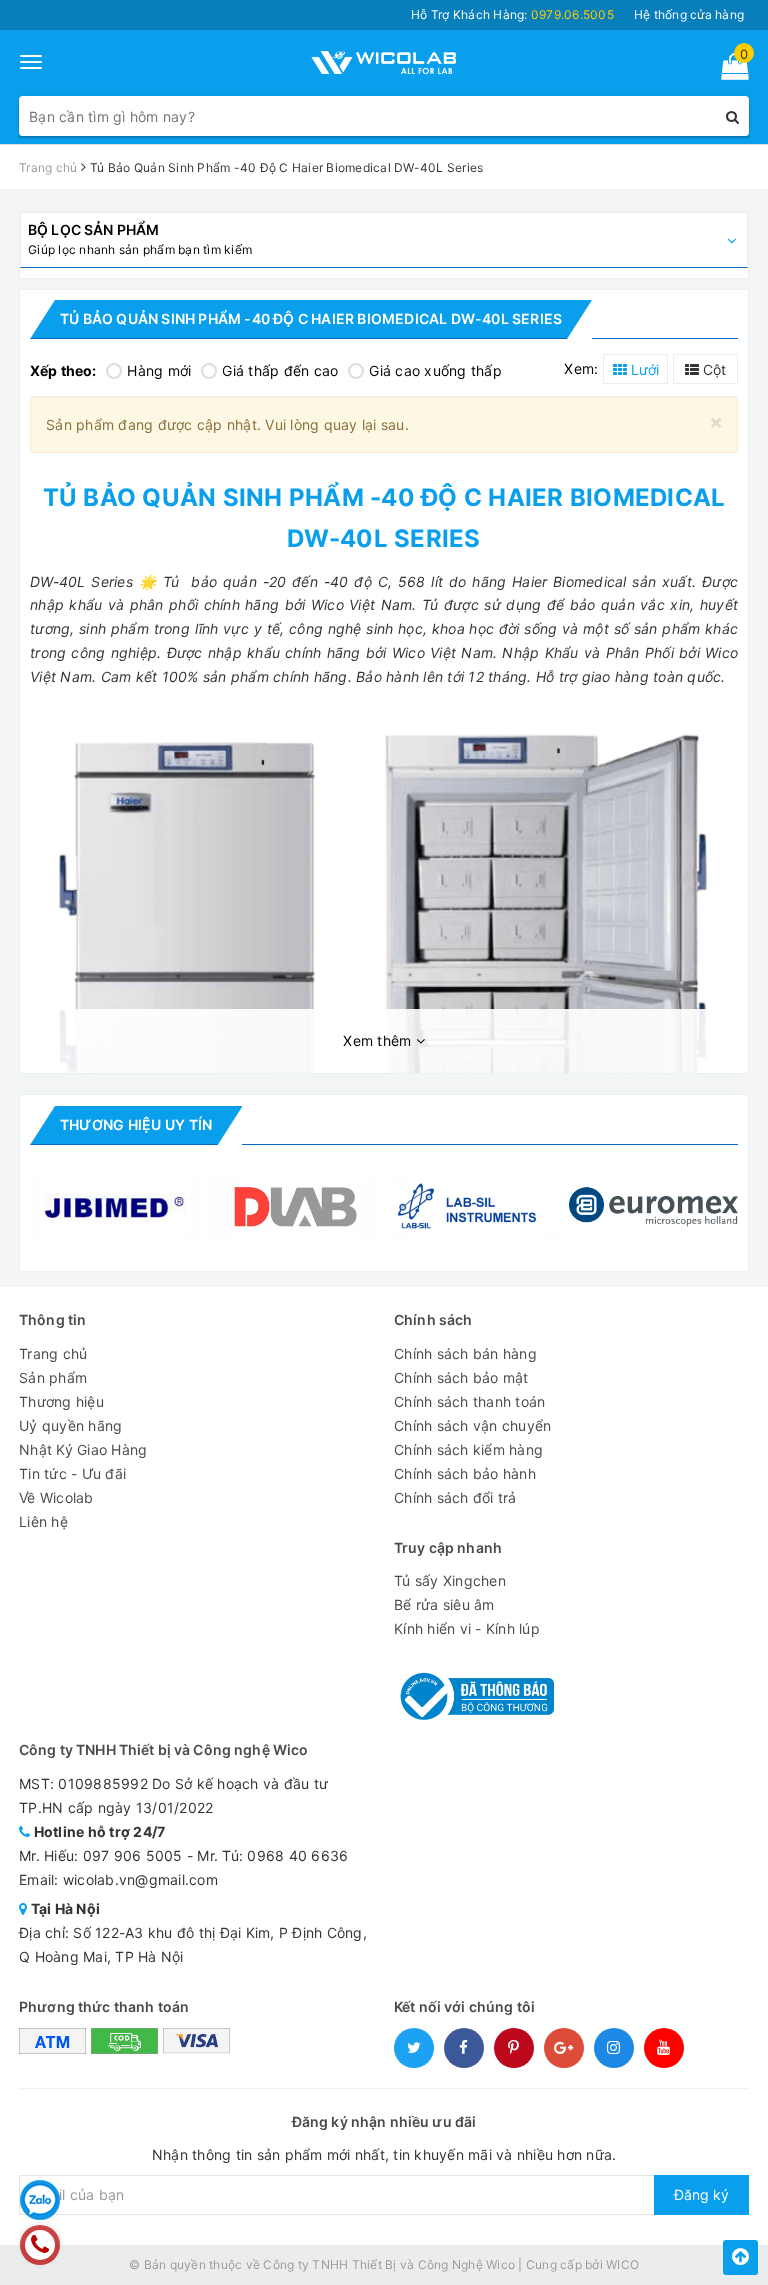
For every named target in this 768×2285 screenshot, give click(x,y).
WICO (622, 2264)
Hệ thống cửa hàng (689, 14)
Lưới (643, 369)
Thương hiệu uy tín (136, 1124)
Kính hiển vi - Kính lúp (467, 1628)
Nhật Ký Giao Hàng (83, 1449)
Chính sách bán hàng (465, 1353)
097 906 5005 (133, 1855)
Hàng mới (159, 370)
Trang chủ (53, 1353)
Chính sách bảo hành (465, 1473)
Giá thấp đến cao (280, 370)
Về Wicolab (56, 1497)
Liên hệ (43, 1521)
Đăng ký (701, 2194)
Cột (712, 369)
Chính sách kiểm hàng (468, 1449)
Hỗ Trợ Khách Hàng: (512, 14)
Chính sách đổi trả (455, 1497)
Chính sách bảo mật (461, 1377)
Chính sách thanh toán (469, 1401)
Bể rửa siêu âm (444, 1604)
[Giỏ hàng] (728, 70)
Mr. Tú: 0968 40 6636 (272, 1855)
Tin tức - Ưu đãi (72, 1473)
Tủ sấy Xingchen (450, 1580)
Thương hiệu (61, 1401)
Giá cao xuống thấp (435, 370)
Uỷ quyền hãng (70, 1425)
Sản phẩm (53, 1377)
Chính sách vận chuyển (472, 1425)
